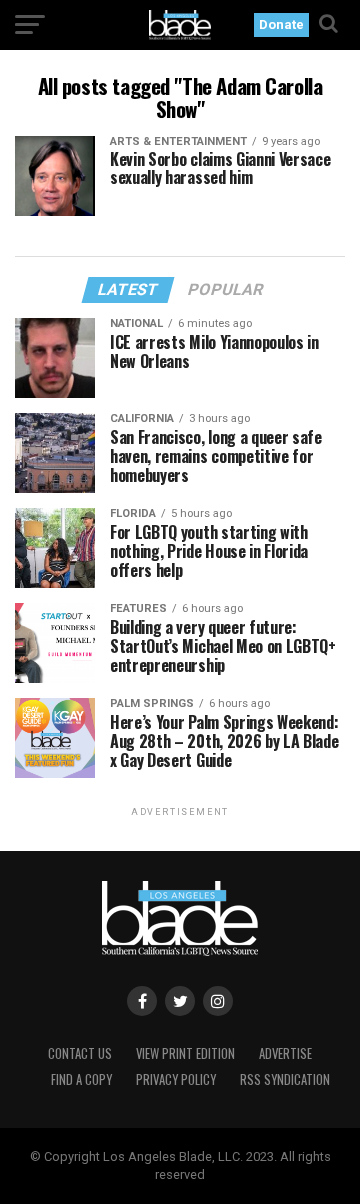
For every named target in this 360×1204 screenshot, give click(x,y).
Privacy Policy (176, 1079)
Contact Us (80, 1053)
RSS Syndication (285, 1079)
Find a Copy (81, 1079)
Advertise (285, 1053)
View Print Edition (185, 1053)
